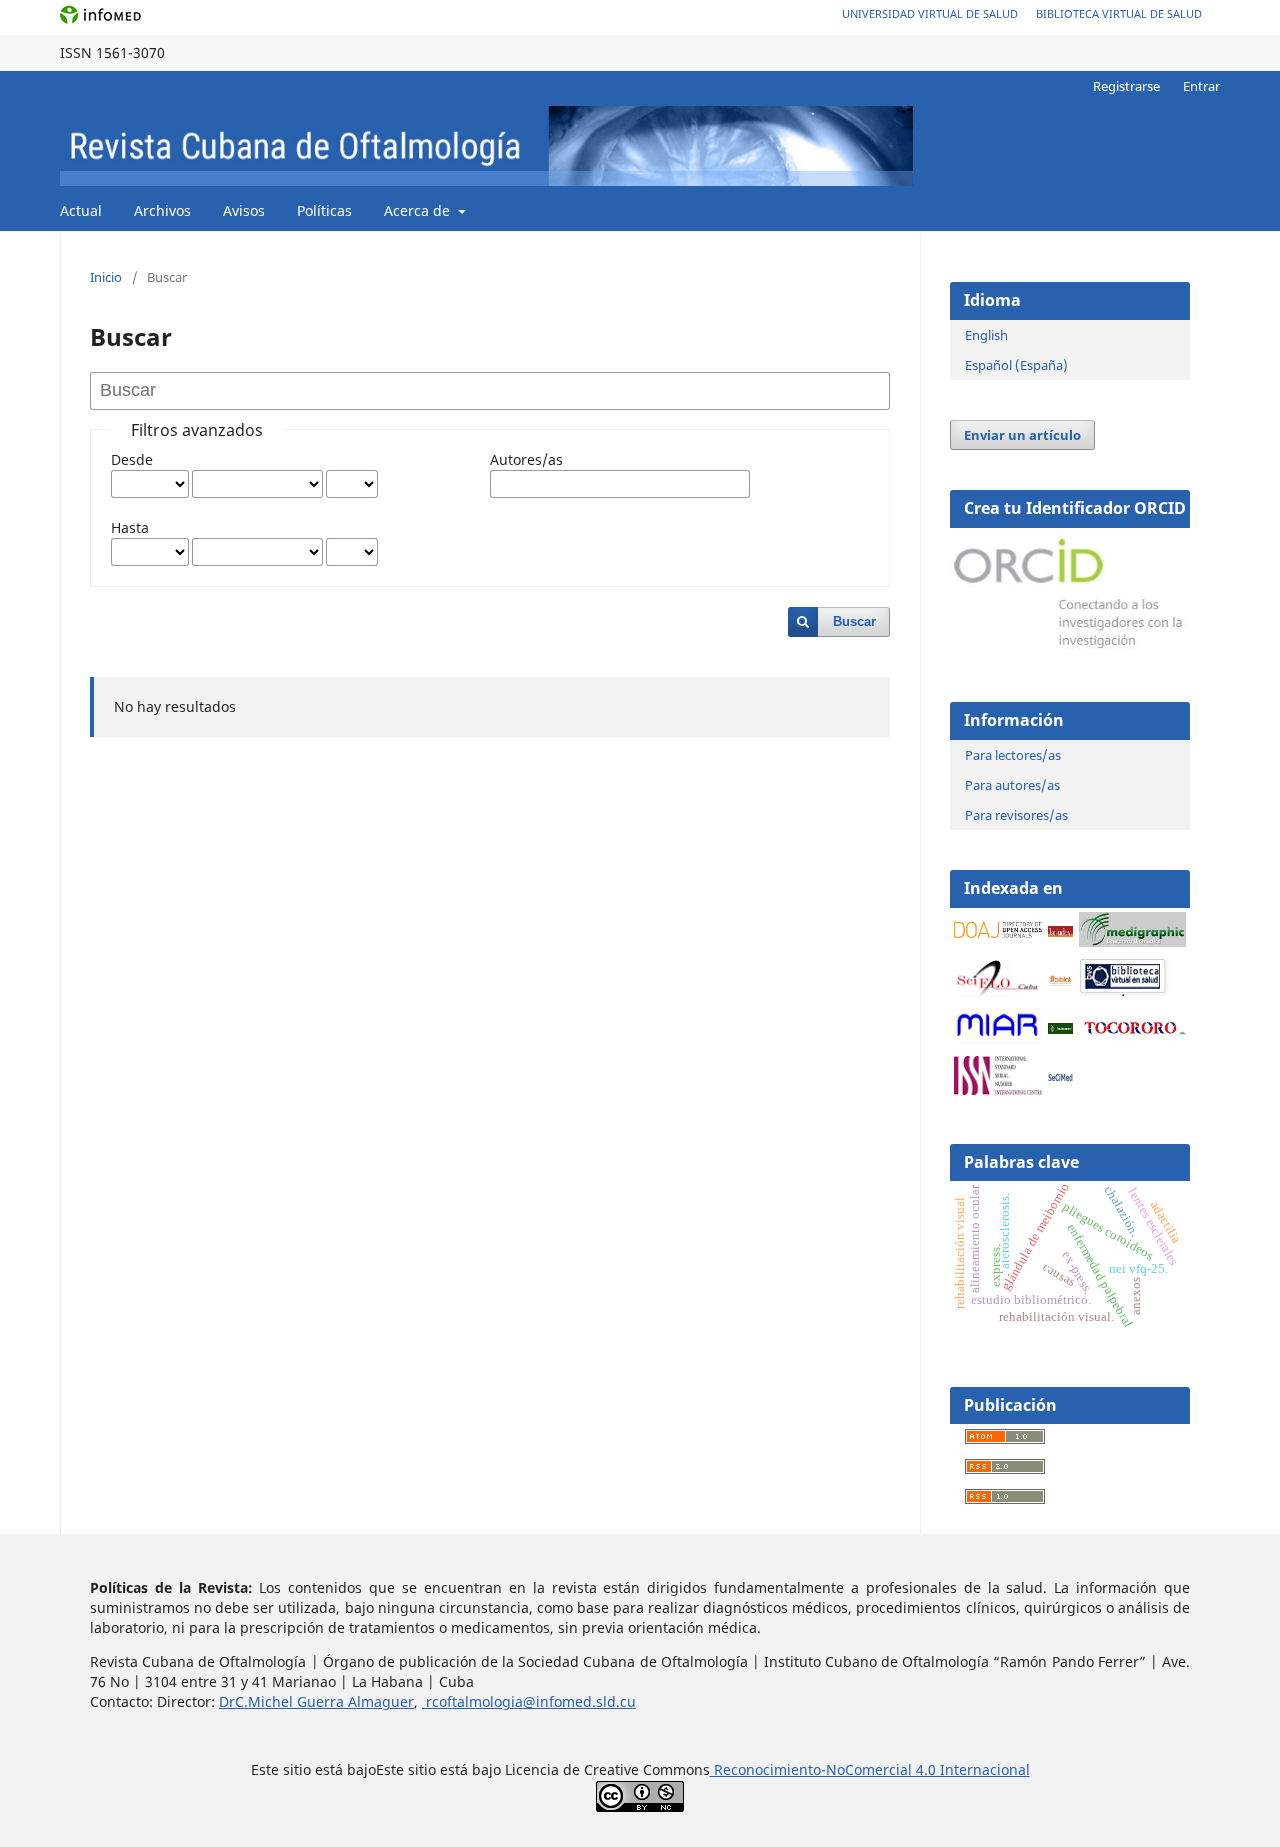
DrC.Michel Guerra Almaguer (316, 1701)
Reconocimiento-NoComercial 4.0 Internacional (870, 1769)
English (986, 335)
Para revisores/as (1016, 815)
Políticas (324, 210)
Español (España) (1016, 365)
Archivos (162, 210)
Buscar (854, 621)
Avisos (244, 210)
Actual (81, 210)
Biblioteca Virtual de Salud (1119, 13)
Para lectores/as (1013, 755)
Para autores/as (1012, 785)
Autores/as (526, 459)
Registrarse (1126, 86)
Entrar (1201, 86)
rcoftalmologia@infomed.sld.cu (529, 1701)
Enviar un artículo (1022, 435)
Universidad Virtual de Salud (930, 13)
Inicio (106, 277)
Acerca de (419, 210)
